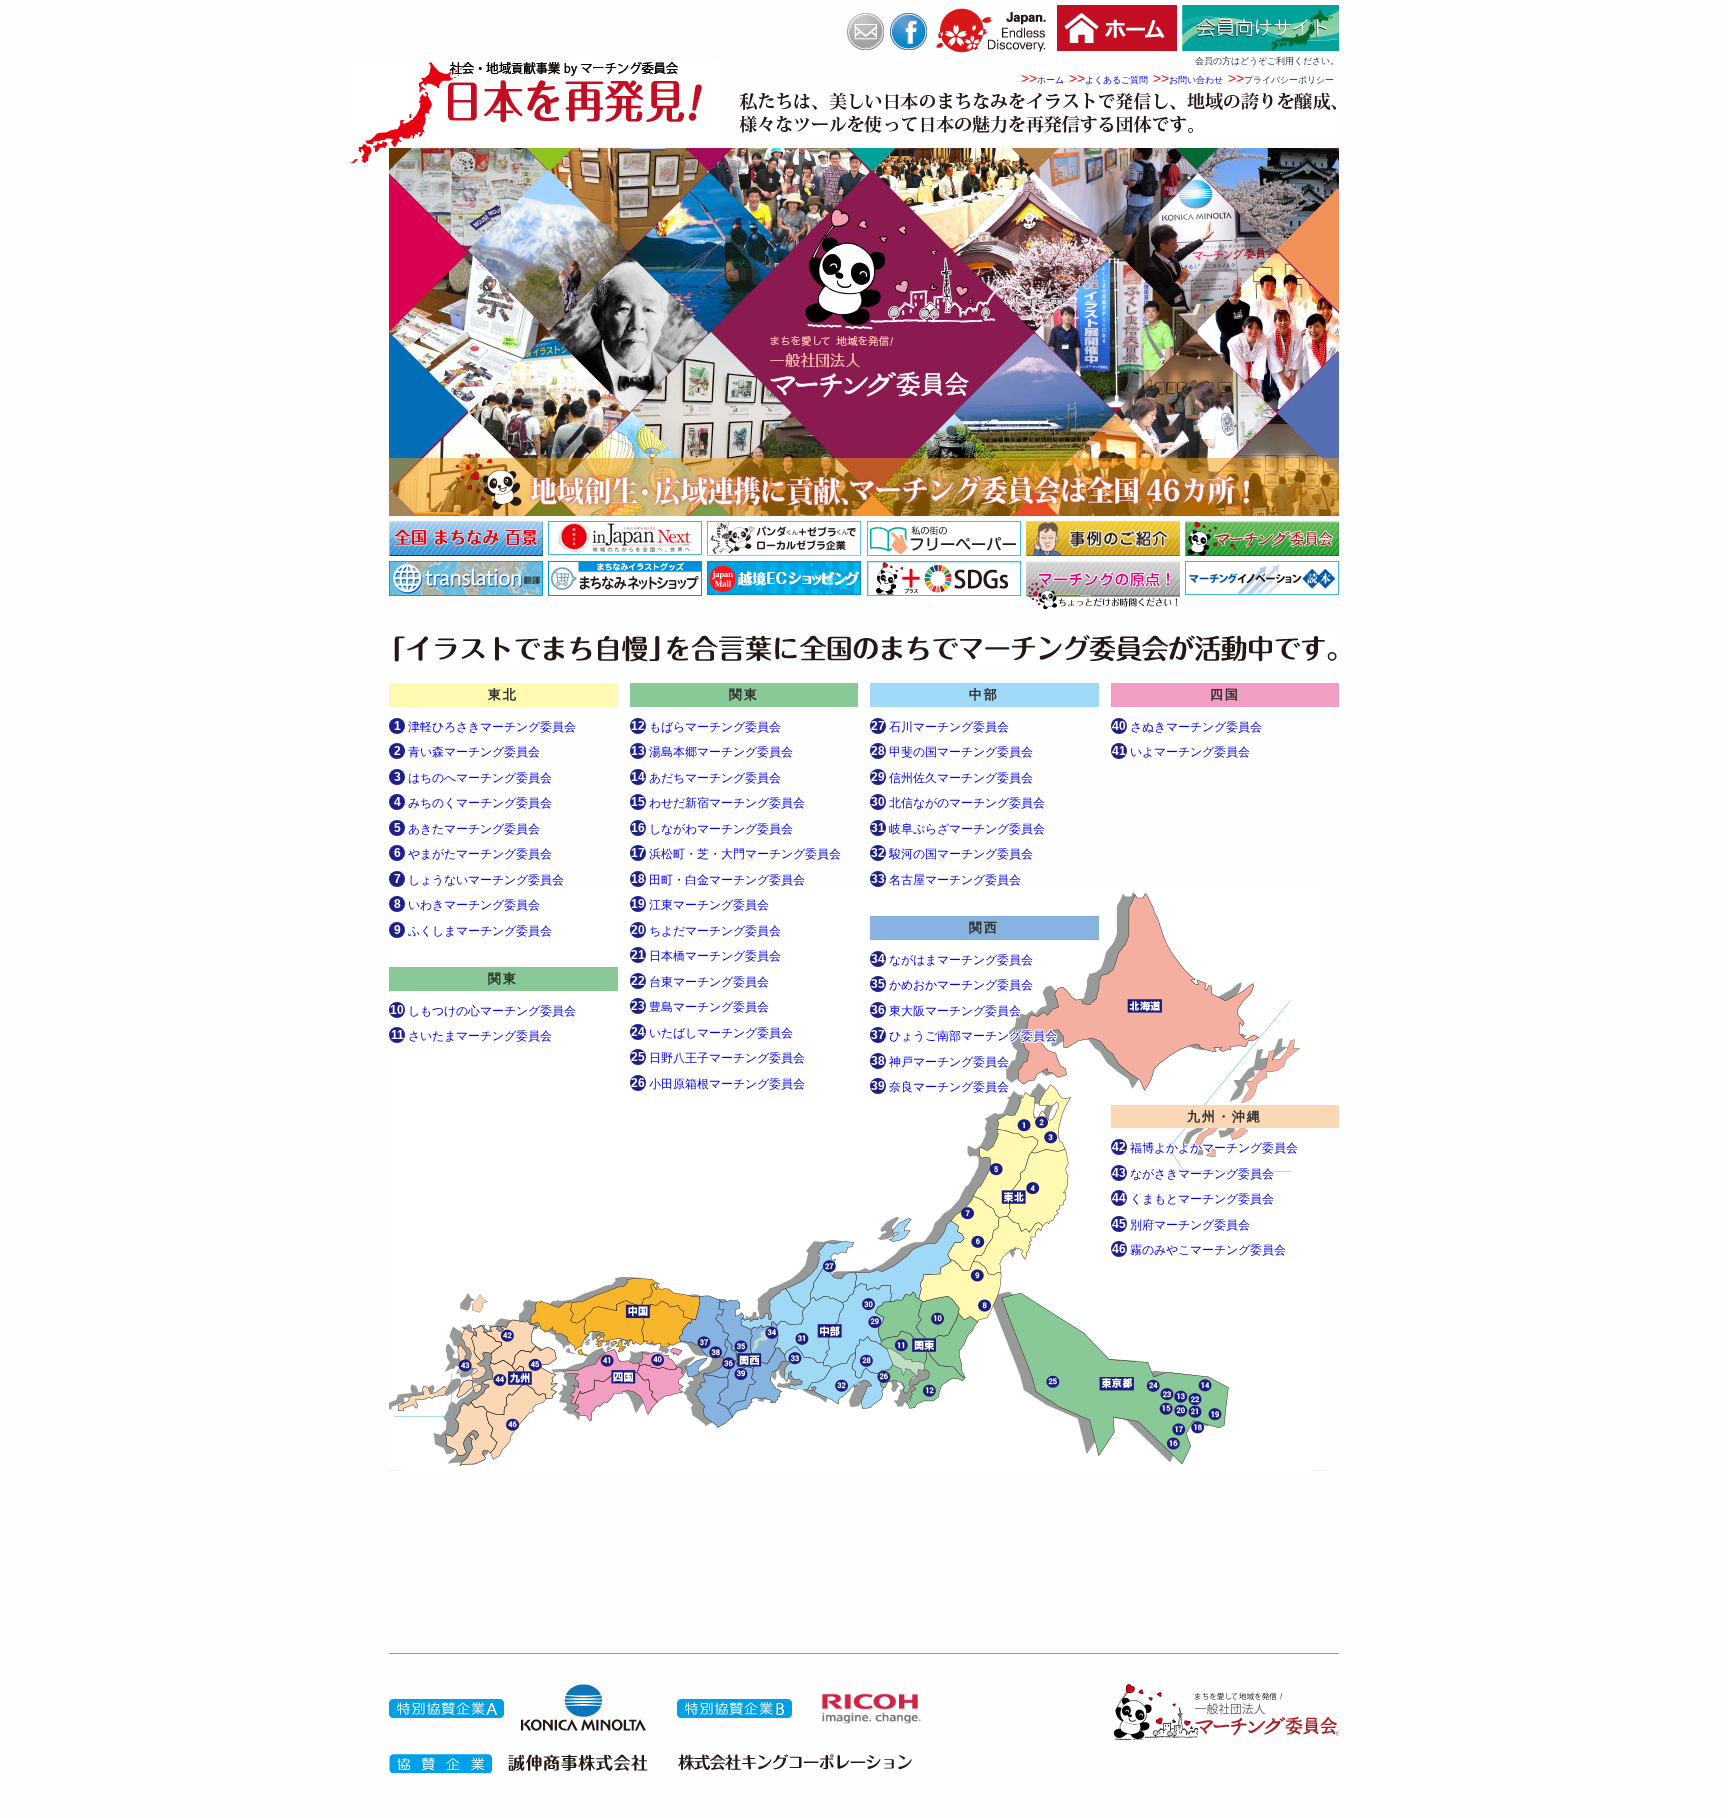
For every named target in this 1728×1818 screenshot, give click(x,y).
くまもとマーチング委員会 (1193, 1198)
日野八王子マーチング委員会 (718, 1057)
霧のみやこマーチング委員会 (1199, 1249)
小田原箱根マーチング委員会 (718, 1083)
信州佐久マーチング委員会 (952, 777)
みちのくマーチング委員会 (473, 802)
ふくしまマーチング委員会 (473, 930)
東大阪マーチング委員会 (946, 1010)
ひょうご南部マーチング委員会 (964, 1035)
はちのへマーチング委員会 (473, 777)
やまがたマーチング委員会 (473, 853)
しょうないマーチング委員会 (479, 879)
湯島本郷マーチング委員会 (712, 751)
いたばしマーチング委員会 (712, 1032)
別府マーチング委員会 (1181, 1224)
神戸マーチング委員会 (940, 1061)
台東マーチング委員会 (700, 981)
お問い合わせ (1196, 80)
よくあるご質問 (1116, 80)
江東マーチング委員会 (700, 904)
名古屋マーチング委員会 (946, 879)
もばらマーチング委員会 (706, 726)
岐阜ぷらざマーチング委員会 (958, 828)
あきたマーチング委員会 (467, 828)
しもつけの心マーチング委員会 (483, 1010)
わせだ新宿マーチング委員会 (718, 802)
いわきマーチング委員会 (467, 904)
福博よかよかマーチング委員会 (1205, 1147)
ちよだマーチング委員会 (706, 930)
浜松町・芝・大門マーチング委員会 (736, 853)
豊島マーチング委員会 (700, 1006)
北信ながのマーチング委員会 (958, 802)
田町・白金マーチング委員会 (718, 879)
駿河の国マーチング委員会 (952, 853)
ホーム (1050, 80)
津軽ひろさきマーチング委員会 (485, 726)
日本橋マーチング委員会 (706, 955)
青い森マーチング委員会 (467, 751)
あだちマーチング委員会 (706, 777)
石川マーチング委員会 (940, 726)
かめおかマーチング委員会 (952, 984)
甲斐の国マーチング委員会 (952, 751)
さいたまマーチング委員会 (471, 1035)
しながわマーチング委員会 (712, 828)
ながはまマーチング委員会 (952, 959)
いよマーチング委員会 (1181, 751)
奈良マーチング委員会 (940, 1086)
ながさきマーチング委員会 (1193, 1173)
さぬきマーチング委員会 (1187, 726)
